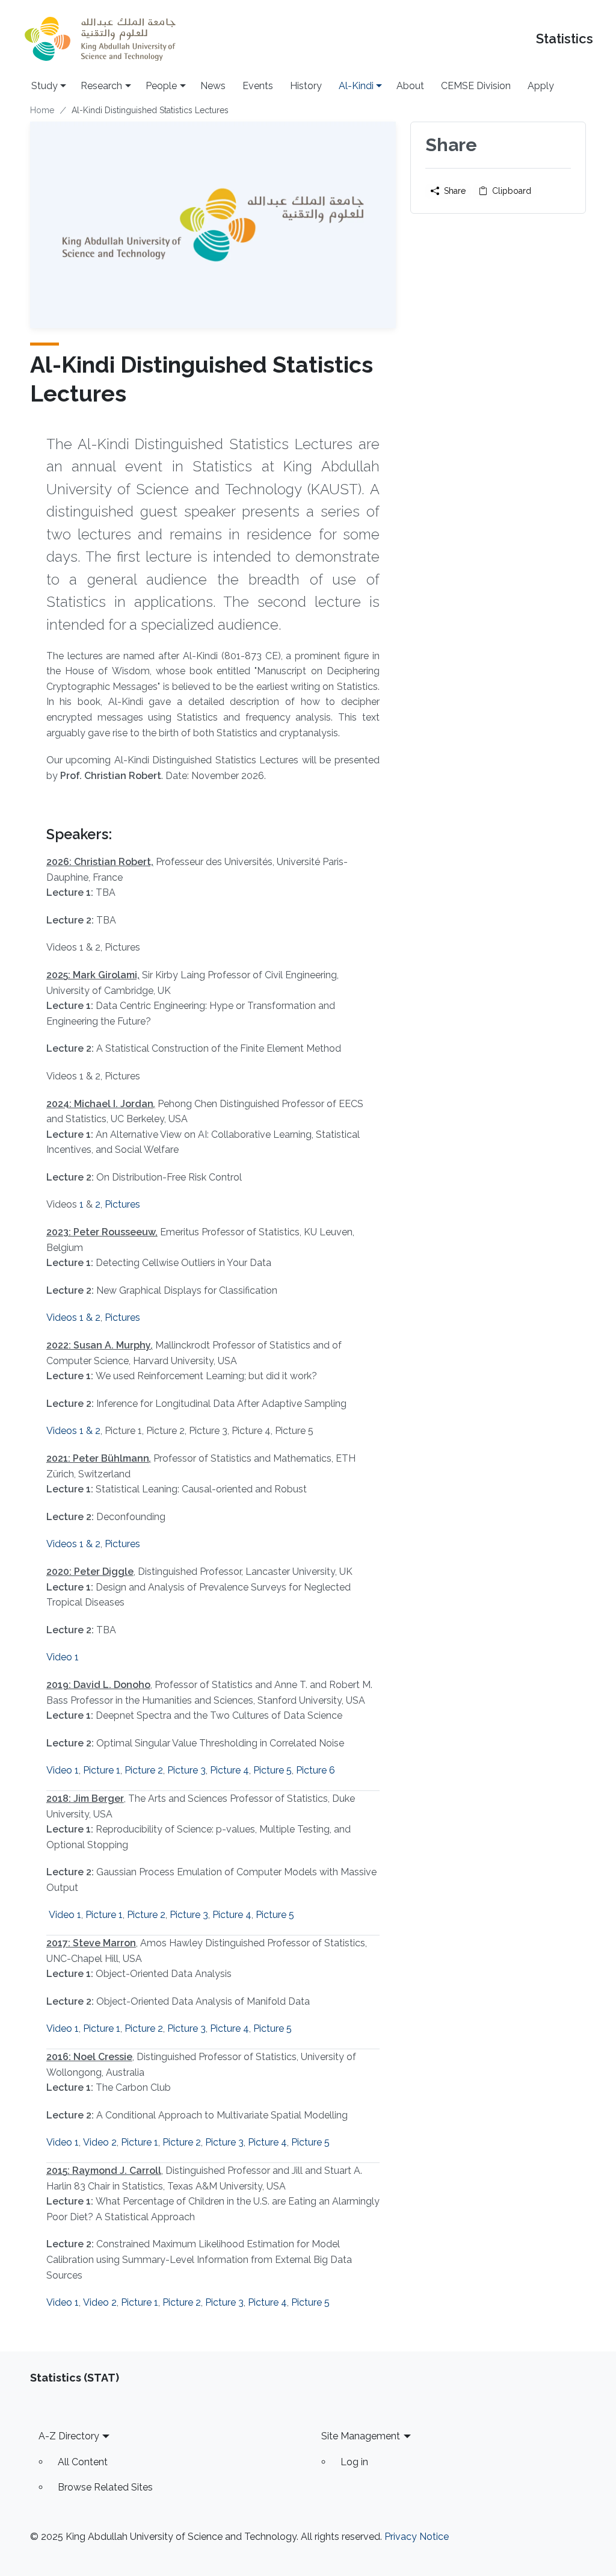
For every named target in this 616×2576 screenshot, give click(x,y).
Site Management (361, 2436)
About (410, 86)
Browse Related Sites (105, 2487)
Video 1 (63, 1657)
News (213, 86)
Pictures (122, 1204)
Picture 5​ (273, 2028)
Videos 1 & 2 (73, 1317)
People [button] (161, 86)
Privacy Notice (417, 2537)
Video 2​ (100, 2142)
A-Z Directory (69, 2436)
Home (42, 110)
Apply (541, 86)
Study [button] (45, 86)
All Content (83, 2462)
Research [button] (101, 86)
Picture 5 (273, 1770)
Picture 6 (316, 1770)
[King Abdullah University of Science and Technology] (100, 39)
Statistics (565, 39)
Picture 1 (102, 1770)
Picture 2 (144, 1770)
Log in (354, 2462)
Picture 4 (229, 1770)
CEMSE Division (476, 86)
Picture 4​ (229, 2028)
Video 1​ (65, 1915)
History (306, 86)
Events (258, 86)
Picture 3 (186, 1770)
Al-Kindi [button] (356, 86)
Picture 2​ (146, 1915)
